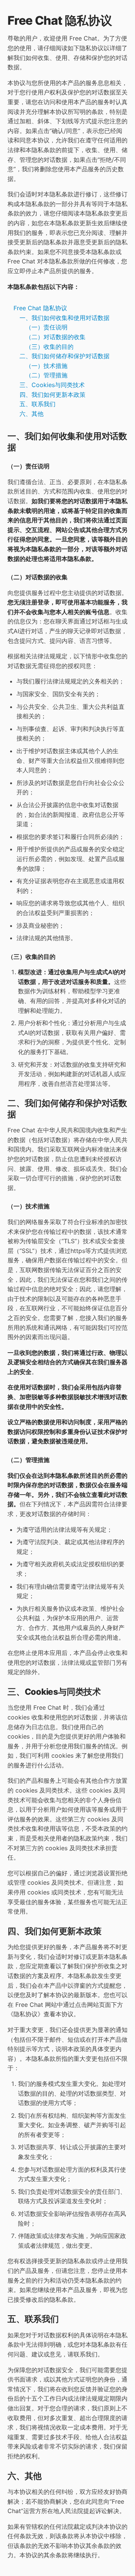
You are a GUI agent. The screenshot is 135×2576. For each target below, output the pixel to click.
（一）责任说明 (46, 327)
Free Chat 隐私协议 (40, 308)
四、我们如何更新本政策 (52, 395)
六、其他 (31, 414)
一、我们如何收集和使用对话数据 (64, 318)
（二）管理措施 (46, 375)
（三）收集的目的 (49, 347)
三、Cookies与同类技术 (52, 385)
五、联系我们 (37, 404)
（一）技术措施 (46, 366)
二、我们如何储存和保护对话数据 (64, 356)
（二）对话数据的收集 (55, 337)
